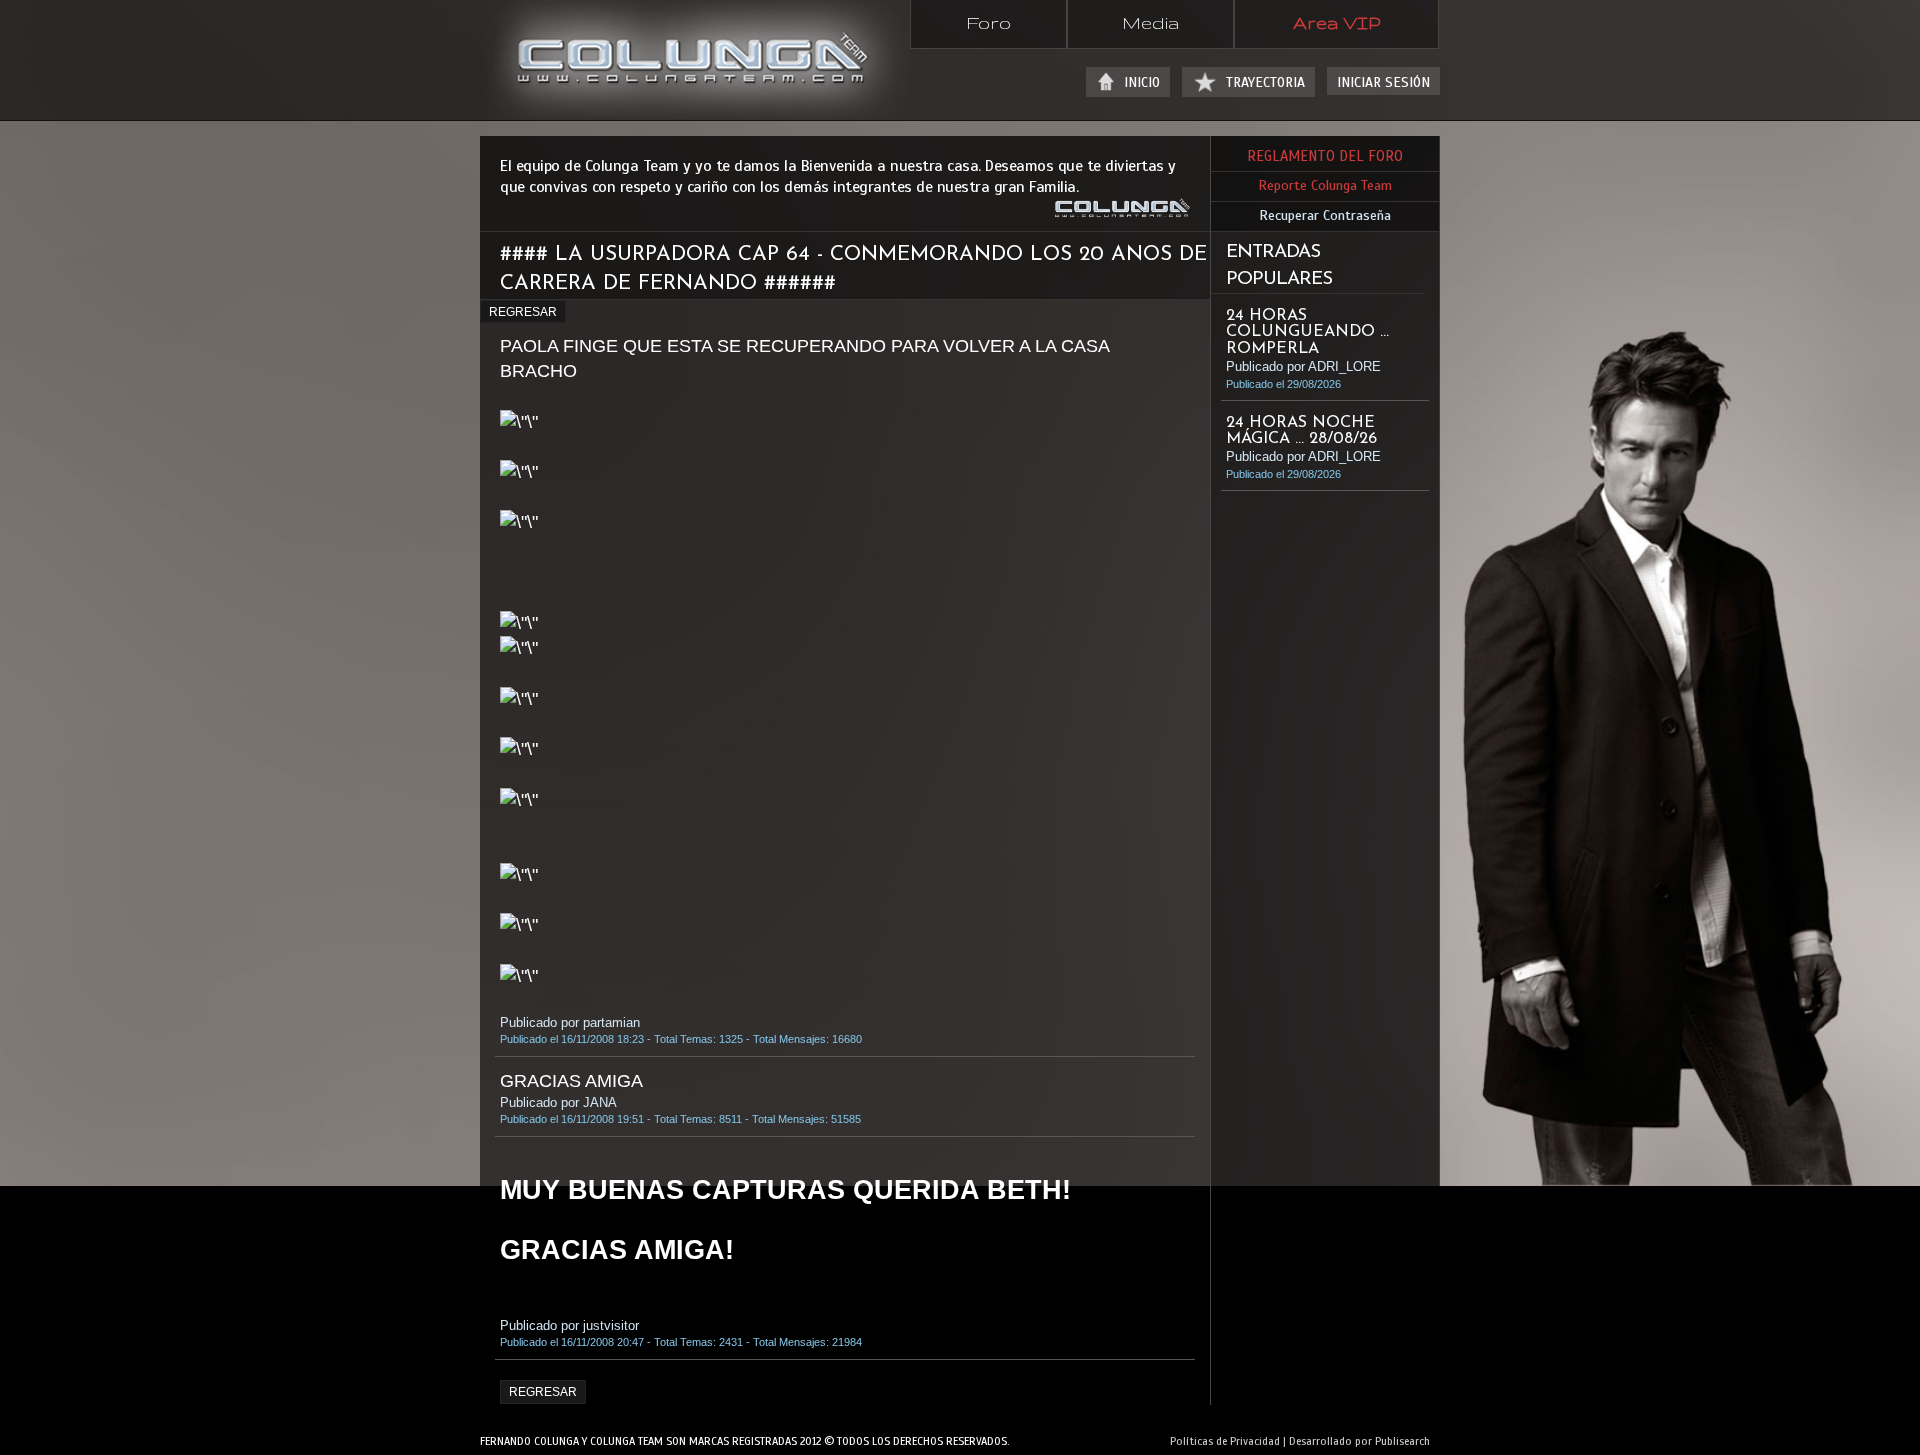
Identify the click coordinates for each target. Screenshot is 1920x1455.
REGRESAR (523, 312)
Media (1150, 22)
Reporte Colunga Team (1325, 185)
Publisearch (1402, 1441)
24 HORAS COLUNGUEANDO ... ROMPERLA (1307, 332)
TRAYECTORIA (1265, 82)
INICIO (1142, 82)
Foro (988, 22)
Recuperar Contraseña (1325, 215)
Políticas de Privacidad (1225, 1441)
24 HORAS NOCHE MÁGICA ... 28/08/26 (1301, 431)
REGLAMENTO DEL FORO (1325, 156)
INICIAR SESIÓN (1383, 82)
